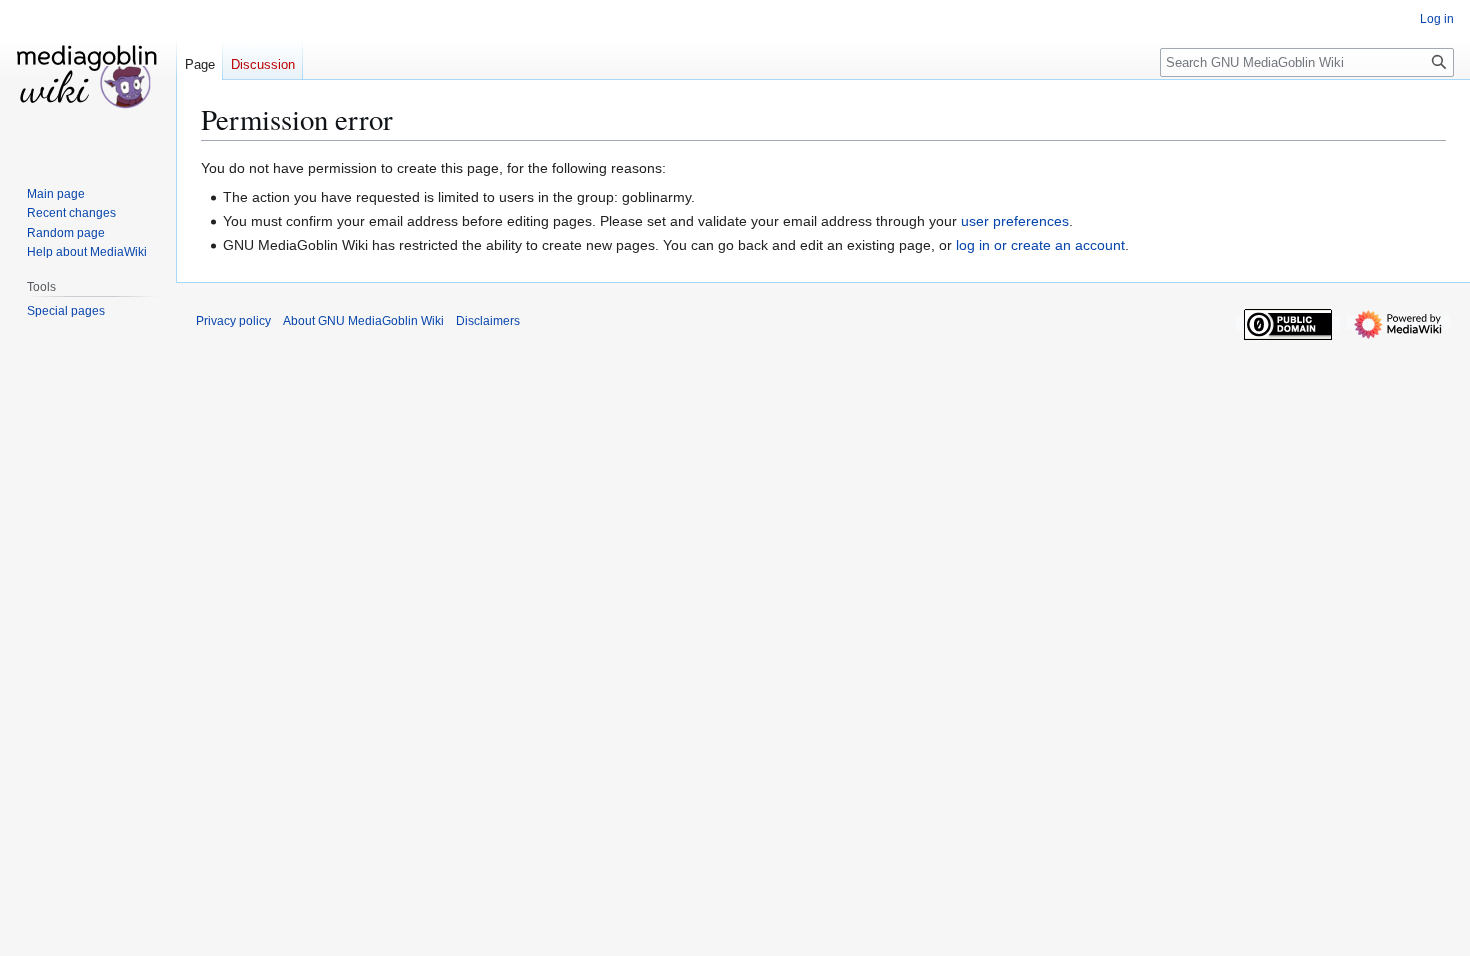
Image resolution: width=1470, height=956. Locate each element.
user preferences (1015, 221)
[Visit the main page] (88, 80)
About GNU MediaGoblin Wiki (363, 321)
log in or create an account (1040, 245)
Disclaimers (488, 321)
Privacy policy (233, 321)
